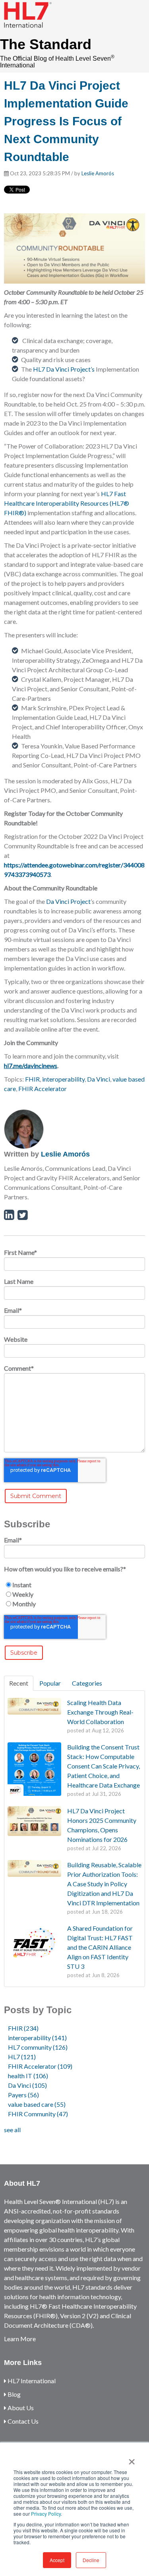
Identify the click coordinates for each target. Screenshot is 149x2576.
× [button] (132, 2459)
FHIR (32, 1079)
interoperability (63, 1079)
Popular (50, 1683)
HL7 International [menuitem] (31, 2381)
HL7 (22, 2057)
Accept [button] (57, 2560)
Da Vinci (99, 1079)
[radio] (74, 1585)
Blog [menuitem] (14, 2394)
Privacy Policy (46, 2514)
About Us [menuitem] (20, 2408)
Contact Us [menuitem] (22, 2421)
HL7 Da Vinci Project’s (64, 369)
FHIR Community (38, 2114)
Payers (23, 2095)
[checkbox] (74, 1594)
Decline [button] (91, 2560)
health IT (28, 2076)
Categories (87, 1683)
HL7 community (38, 2047)
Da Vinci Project (68, 901)
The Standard (46, 44)
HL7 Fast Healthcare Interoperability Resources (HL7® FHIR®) (67, 503)
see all (12, 2130)
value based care (37, 2104)
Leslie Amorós (98, 173)
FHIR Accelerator (43, 1089)
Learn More (20, 2339)
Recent (19, 1683)
